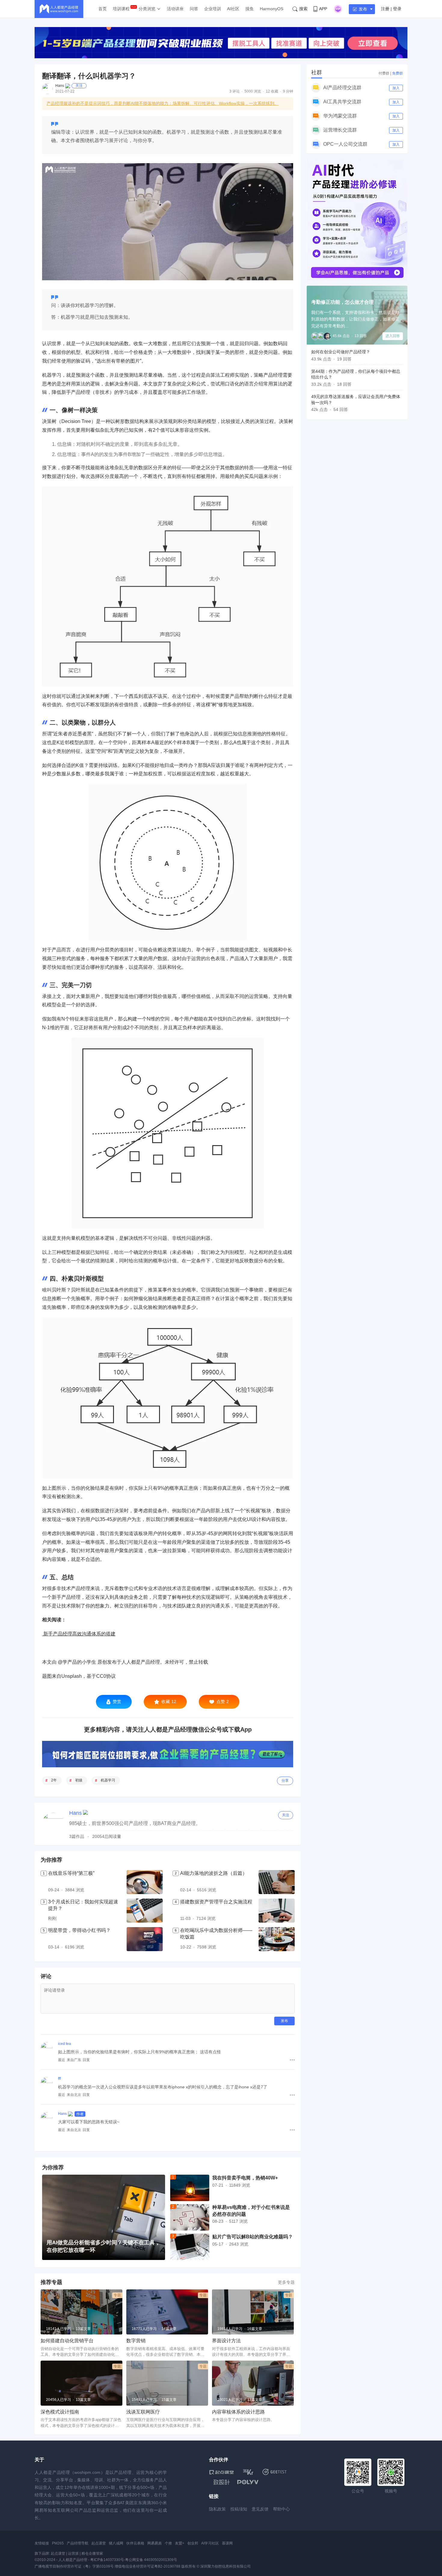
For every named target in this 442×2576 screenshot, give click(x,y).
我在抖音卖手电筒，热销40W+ (245, 2178)
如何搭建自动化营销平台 (67, 2341)
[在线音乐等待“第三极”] (145, 1882)
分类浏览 (147, 9)
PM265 (58, 2543)
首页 (103, 9)
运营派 (73, 2553)
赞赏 (117, 1702)
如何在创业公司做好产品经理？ (341, 352)
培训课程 (121, 9)
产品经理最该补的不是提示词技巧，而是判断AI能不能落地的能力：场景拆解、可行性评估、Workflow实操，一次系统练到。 (163, 103)
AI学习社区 (210, 2543)
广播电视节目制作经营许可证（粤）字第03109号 (74, 2566)
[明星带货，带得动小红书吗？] (145, 1939)
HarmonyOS (272, 9)
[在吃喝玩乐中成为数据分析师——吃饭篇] (277, 1939)
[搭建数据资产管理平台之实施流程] (277, 1911)
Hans (60, 86)
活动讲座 (175, 9)
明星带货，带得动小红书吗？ (79, 1930)
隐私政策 (217, 2509)
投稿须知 (239, 2509)
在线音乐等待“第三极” (71, 1873)
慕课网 (227, 2543)
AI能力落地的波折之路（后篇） (214, 1873)
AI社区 (233, 9)
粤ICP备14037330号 (107, 2560)
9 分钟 (288, 91)
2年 (54, 1780)
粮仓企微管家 (92, 2553)
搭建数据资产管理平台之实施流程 (216, 1902)
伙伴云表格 (135, 2543)
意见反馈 (260, 2509)
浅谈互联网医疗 (143, 2412)
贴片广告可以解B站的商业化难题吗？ (253, 2237)
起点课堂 (99, 2543)
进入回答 (393, 336)
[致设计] (222, 2482)
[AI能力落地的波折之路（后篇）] (277, 1882)
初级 (79, 1780)
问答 (194, 9)
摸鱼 (250, 9)
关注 (79, 86)
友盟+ (180, 2543)
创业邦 (193, 2543)
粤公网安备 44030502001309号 (151, 2560)
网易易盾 (155, 2543)
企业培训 (213, 9)
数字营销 (136, 2341)
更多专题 (286, 2282)
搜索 (303, 9)
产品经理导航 (78, 2543)
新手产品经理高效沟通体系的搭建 (79, 1634)
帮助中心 (281, 2509)
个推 (168, 2543)
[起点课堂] (221, 2472)
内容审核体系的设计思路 (238, 2412)
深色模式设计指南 (60, 2412)
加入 (396, 88)
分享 (285, 1781)
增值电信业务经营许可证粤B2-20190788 (147, 2566)
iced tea (64, 2044)
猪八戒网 (116, 2543)
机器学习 (108, 1780)
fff (59, 2079)
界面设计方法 (226, 2341)
